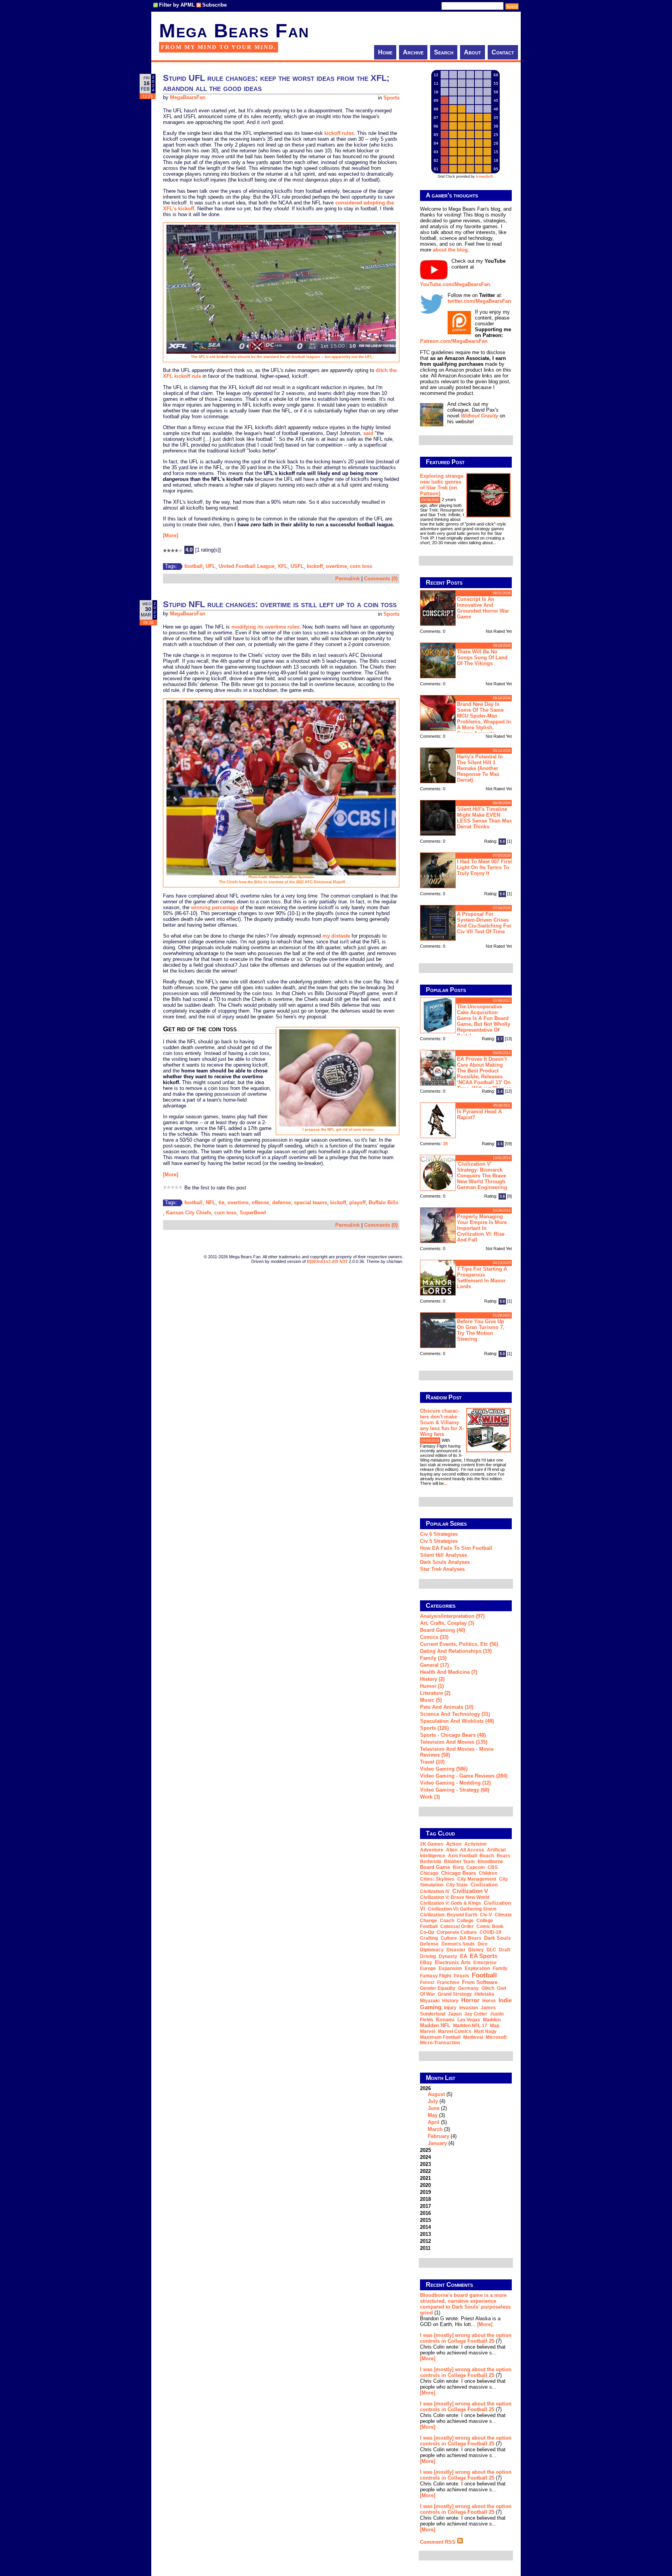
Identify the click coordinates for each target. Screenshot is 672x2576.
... (494, 543)
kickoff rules (339, 133)
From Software (480, 1982)
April (434, 2122)
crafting (429, 1938)
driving (428, 1956)
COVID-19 (490, 1932)
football (193, 566)
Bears (503, 1856)
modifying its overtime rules (265, 627)
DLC (491, 1950)
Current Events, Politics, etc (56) (459, 1644)
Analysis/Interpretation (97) (452, 1616)
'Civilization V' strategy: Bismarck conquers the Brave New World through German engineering (482, 1176)
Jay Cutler (476, 2014)
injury (450, 2008)
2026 (438, 2116)
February (438, 2136)
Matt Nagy (485, 2031)
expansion (450, 1968)
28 (445, 1144)
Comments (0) (381, 579)
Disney (476, 1950)
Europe (428, 1968)
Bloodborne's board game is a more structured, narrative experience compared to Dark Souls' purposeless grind (465, 2304)
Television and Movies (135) (454, 1742)
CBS (493, 1867)
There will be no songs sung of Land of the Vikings (482, 658)
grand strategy (455, 1994)
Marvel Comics (455, 2031)
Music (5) (431, 1700)
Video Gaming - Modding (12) (455, 1783)
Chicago (429, 1873)
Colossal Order (457, 1926)
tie (221, 1202)
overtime (336, 566)
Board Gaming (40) (443, 1630)
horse (489, 2001)
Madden (492, 2020)
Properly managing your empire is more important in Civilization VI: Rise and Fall (482, 1228)
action (454, 1844)
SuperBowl (253, 1213)
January (437, 2143)
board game (435, 1867)
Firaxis (461, 1976)
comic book (490, 1926)
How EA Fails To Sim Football (456, 1548)
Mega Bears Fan (234, 31)
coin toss (361, 566)
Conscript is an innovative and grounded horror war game (483, 608)
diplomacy (432, 1950)
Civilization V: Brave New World (455, 1897)
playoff (357, 1202)
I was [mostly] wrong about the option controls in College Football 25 (466, 2338)
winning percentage (215, 907)
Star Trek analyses (442, 1569)
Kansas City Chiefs (189, 1213)
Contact (503, 52)
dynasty (448, 1956)
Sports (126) (434, 1728)
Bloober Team (459, 1862)
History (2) (432, 1679)
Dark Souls (497, 1938)
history (450, 2001)
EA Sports (484, 1956)
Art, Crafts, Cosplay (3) (447, 1623)
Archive (413, 52)
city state (457, 1885)
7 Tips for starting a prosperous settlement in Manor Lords (482, 1278)
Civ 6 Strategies (439, 1534)
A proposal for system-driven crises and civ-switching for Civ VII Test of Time (484, 923)
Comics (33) (434, 1637)
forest (427, 1982)
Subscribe (214, 5)
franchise (448, 1982)
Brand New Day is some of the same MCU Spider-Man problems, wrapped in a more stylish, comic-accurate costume (465, 718)
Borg (458, 1867)
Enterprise (485, 1963)
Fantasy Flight (436, 1976)
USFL (297, 566)
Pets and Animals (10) (447, 1707)
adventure (432, 1850)
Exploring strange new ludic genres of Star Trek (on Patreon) (442, 485)
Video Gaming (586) (444, 1769)
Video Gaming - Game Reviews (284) (464, 1776)
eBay (426, 1963)
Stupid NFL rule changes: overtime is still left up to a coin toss (280, 604)
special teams (311, 1202)
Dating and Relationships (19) (456, 1651)
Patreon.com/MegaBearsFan (454, 341)
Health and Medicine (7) (449, 1672)
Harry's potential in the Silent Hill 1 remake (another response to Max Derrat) (480, 768)
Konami (445, 2020)
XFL (283, 566)
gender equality (438, 1988)
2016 (425, 2213)
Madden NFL (435, 2025)
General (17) (434, 1665)
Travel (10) (432, 1762)
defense (282, 1202)
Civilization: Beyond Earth (449, 1915)
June (434, 2108)
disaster (456, 1950)
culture (449, 1938)
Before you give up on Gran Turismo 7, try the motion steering (481, 1330)
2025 (425, 2150)
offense (260, 1202)
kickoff (315, 566)
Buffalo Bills (383, 1202)
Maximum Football (440, 2037)
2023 (425, 2164)
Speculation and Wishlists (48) (457, 1721)
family (500, 1968)
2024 (425, 2157)
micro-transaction (440, 2043)
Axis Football (462, 1856)
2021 (425, 2178)
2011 (425, 2248)
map (495, 2026)
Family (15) (433, 1658)
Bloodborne (490, 1862)
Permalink (347, 579)
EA (464, 1956)
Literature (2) (435, 1693)
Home (385, 52)
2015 (425, 2220)
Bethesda (431, 1862)
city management (477, 1879)
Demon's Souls (458, 1944)
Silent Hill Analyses (444, 1555)
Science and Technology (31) (455, 1714)
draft (505, 1950)
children (488, 1873)
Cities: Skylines (437, 1879)
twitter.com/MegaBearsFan (479, 301)
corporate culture (457, 1932)
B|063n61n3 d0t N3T (327, 1261)
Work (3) (430, 1797)
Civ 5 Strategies (439, 1541)
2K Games (432, 1844)
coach (447, 1921)
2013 (425, 2234)
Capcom (476, 1867)
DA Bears (471, 1938)
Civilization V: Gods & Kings (451, 1903)
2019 (425, 2192)
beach (487, 1856)
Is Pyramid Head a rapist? (479, 1114)
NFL (211, 1202)
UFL (211, 566)
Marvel (428, 2031)
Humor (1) (432, 1686)
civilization (484, 1885)
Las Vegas (469, 2020)
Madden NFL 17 (470, 2026)
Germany (468, 1988)
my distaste (336, 936)
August (436, 2094)
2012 (425, 2241)
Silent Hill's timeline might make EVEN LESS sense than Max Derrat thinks (484, 818)
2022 (425, 2171)
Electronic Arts (453, 1962)
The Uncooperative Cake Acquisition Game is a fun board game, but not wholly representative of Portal (484, 1021)
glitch (488, 1988)
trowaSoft (484, 176)
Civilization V (470, 1891)
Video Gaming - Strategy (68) (455, 1790)
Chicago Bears (458, 1873)
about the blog (450, 250)
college (465, 1921)
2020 (425, 2185)
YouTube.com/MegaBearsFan (455, 284)
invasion (469, 2008)
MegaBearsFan (188, 98)
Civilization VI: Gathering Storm (462, 1909)
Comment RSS (438, 2542)
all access (472, 1850)
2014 (425, 2227)
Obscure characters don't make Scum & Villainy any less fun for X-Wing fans (442, 1422)
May (433, 2115)
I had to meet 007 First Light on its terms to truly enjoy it (484, 867)
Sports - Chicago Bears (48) (453, 1735)
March (435, 2129)
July (433, 2101)
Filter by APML (177, 5)
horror (470, 2000)
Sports (391, 98)
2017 (425, 2206)
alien (452, 1850)
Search (444, 52)
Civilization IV (435, 1891)
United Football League (247, 566)
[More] (171, 535)
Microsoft (496, 2037)
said (368, 433)
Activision (475, 1844)
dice (483, 1944)
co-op (427, 1932)
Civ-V (486, 1915)
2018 (425, 2199)
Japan (455, 2014)
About (472, 52)
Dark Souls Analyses (445, 1562)
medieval (473, 2037)
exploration (477, 1968)
